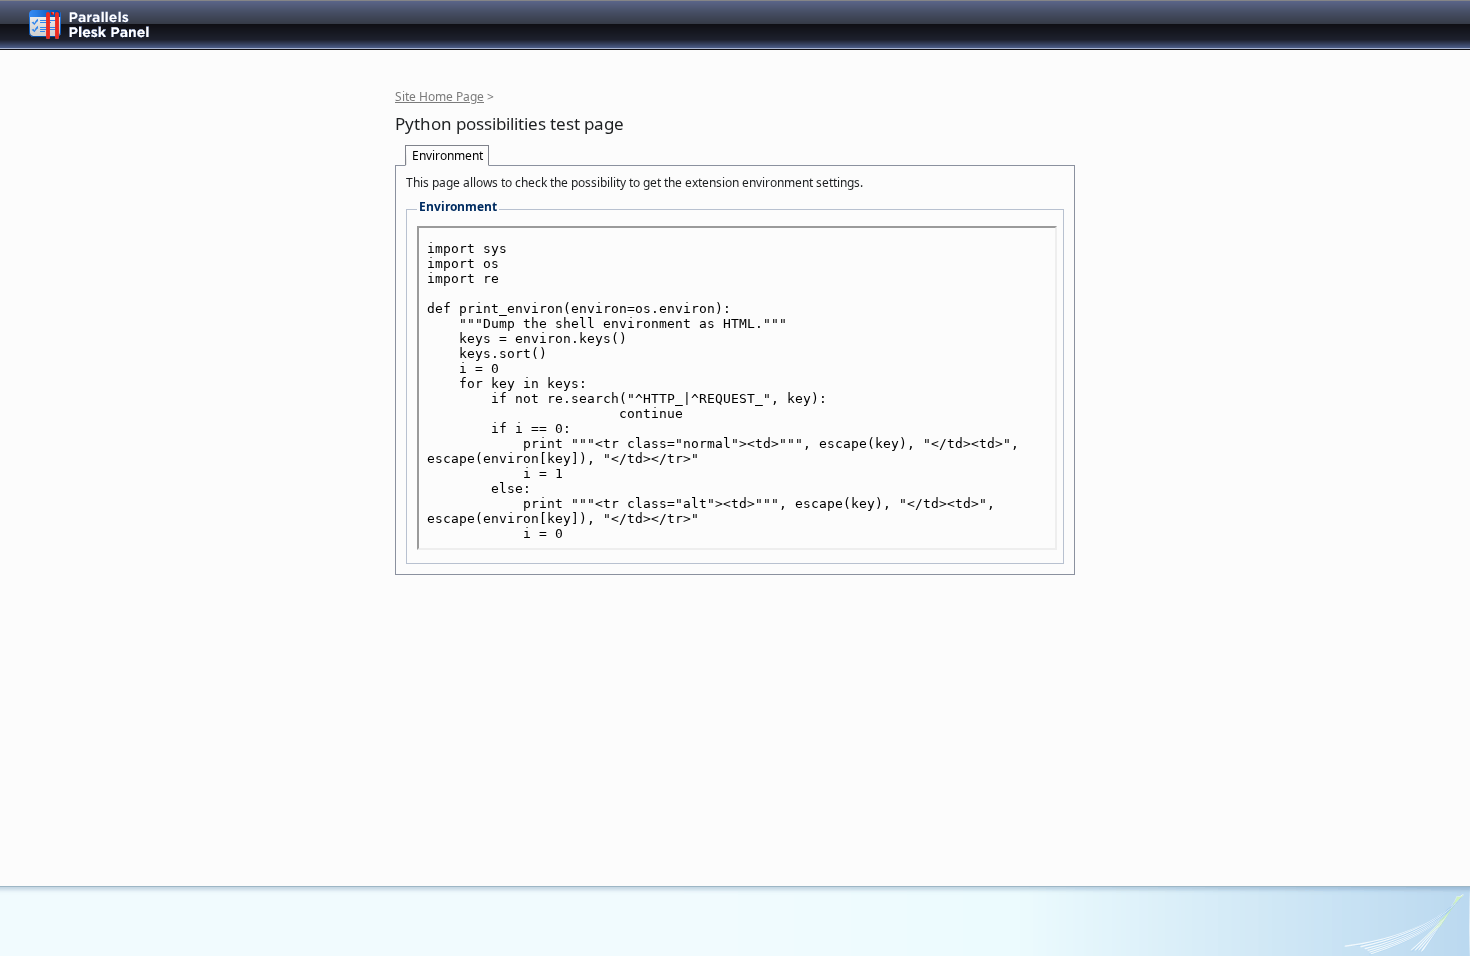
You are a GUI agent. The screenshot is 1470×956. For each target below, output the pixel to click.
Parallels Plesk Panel (105, 24)
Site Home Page (439, 96)
